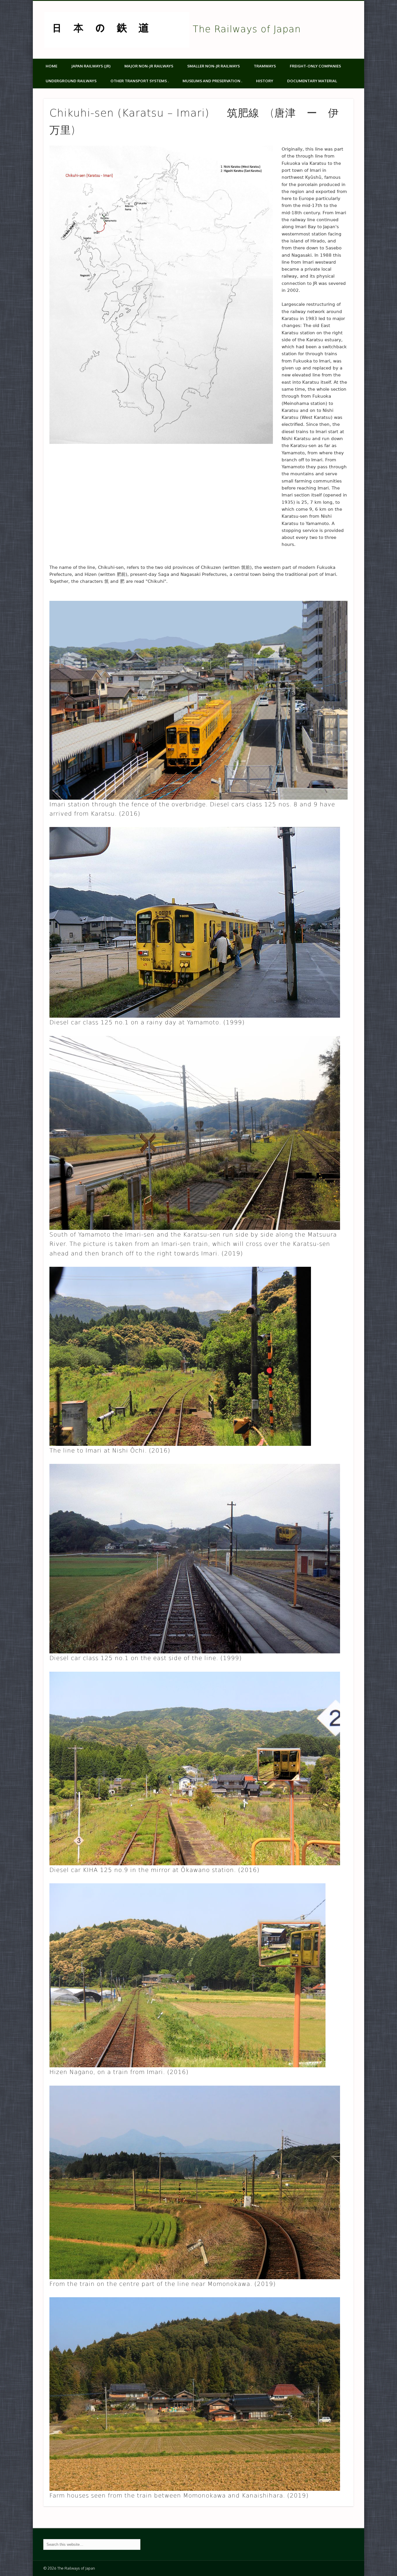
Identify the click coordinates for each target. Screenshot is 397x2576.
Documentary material (312, 81)
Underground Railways (71, 81)
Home (51, 66)
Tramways (265, 66)
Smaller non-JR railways (213, 66)
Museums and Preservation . (212, 81)
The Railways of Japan (247, 29)
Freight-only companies (315, 66)
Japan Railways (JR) (91, 66)
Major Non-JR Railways (149, 66)
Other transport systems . (140, 81)
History (265, 81)
